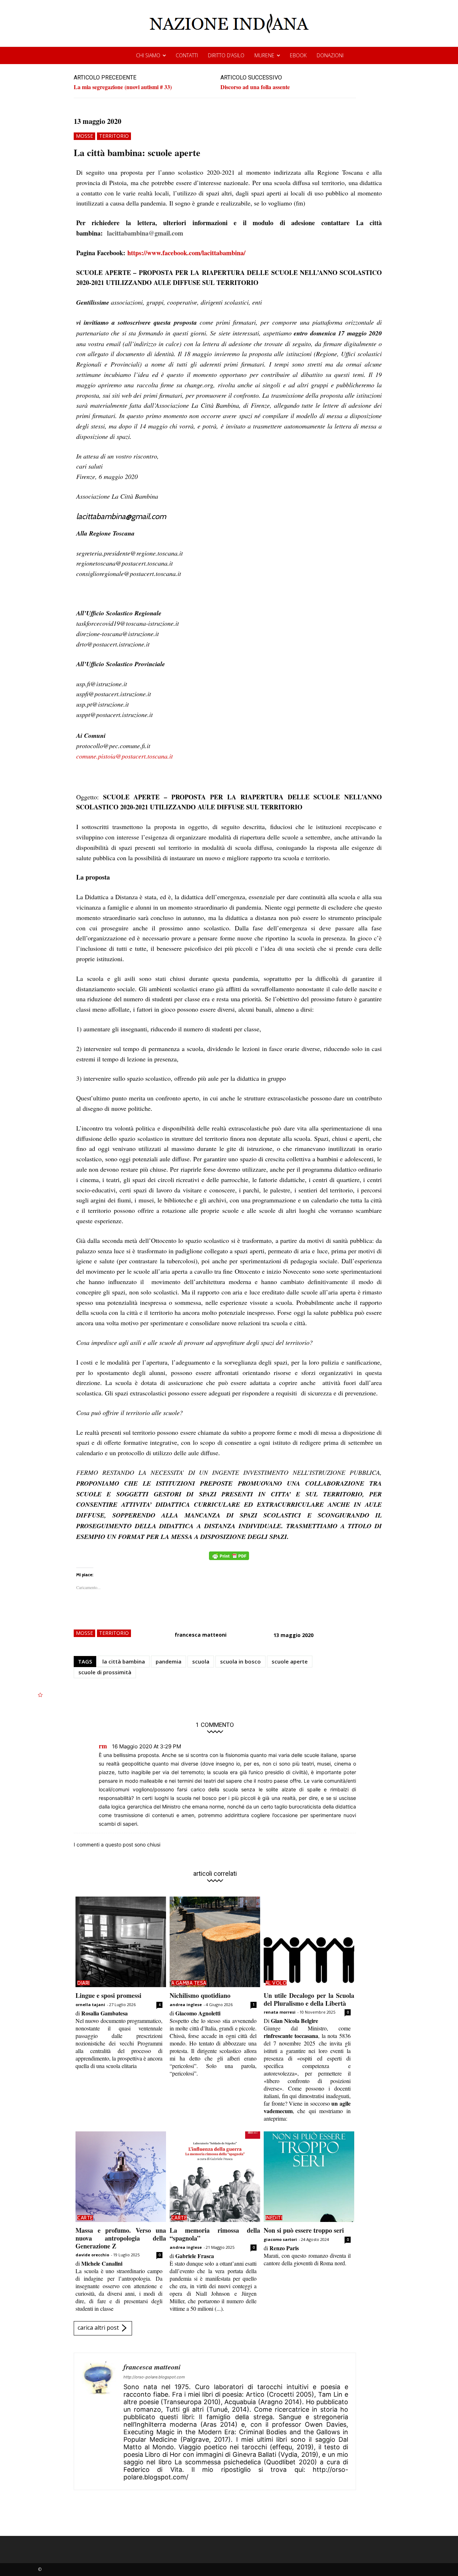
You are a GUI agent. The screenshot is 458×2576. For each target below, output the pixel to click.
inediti (274, 2218)
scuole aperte (290, 1661)
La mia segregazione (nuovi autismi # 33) (123, 87)
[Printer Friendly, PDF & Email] (229, 1560)
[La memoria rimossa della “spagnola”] (215, 2177)
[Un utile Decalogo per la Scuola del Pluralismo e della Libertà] (309, 1942)
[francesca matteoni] (99, 2421)
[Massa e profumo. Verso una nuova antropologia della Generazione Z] (121, 2177)
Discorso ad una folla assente (255, 87)
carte (85, 2218)
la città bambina (124, 1661)
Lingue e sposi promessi (108, 1995)
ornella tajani (90, 2004)
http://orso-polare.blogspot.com (154, 2377)
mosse (84, 136)
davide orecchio (92, 2255)
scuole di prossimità (105, 1672)
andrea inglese (186, 2004)
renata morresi (280, 2012)
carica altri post (98, 2328)
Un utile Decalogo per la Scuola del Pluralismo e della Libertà (309, 1999)
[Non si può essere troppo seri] (309, 2177)
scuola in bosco (240, 1661)
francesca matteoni (201, 1635)
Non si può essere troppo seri (304, 2230)
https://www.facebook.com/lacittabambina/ (186, 253)
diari (84, 1983)
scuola (201, 1661)
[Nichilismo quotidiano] (215, 1942)
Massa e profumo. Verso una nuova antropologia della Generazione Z (121, 2238)
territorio (114, 136)
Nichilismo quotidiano (200, 1995)
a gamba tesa (189, 1983)
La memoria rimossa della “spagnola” (215, 2234)
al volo (276, 1983)
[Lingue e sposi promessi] (121, 1942)
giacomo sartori (280, 2239)
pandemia (169, 1661)
